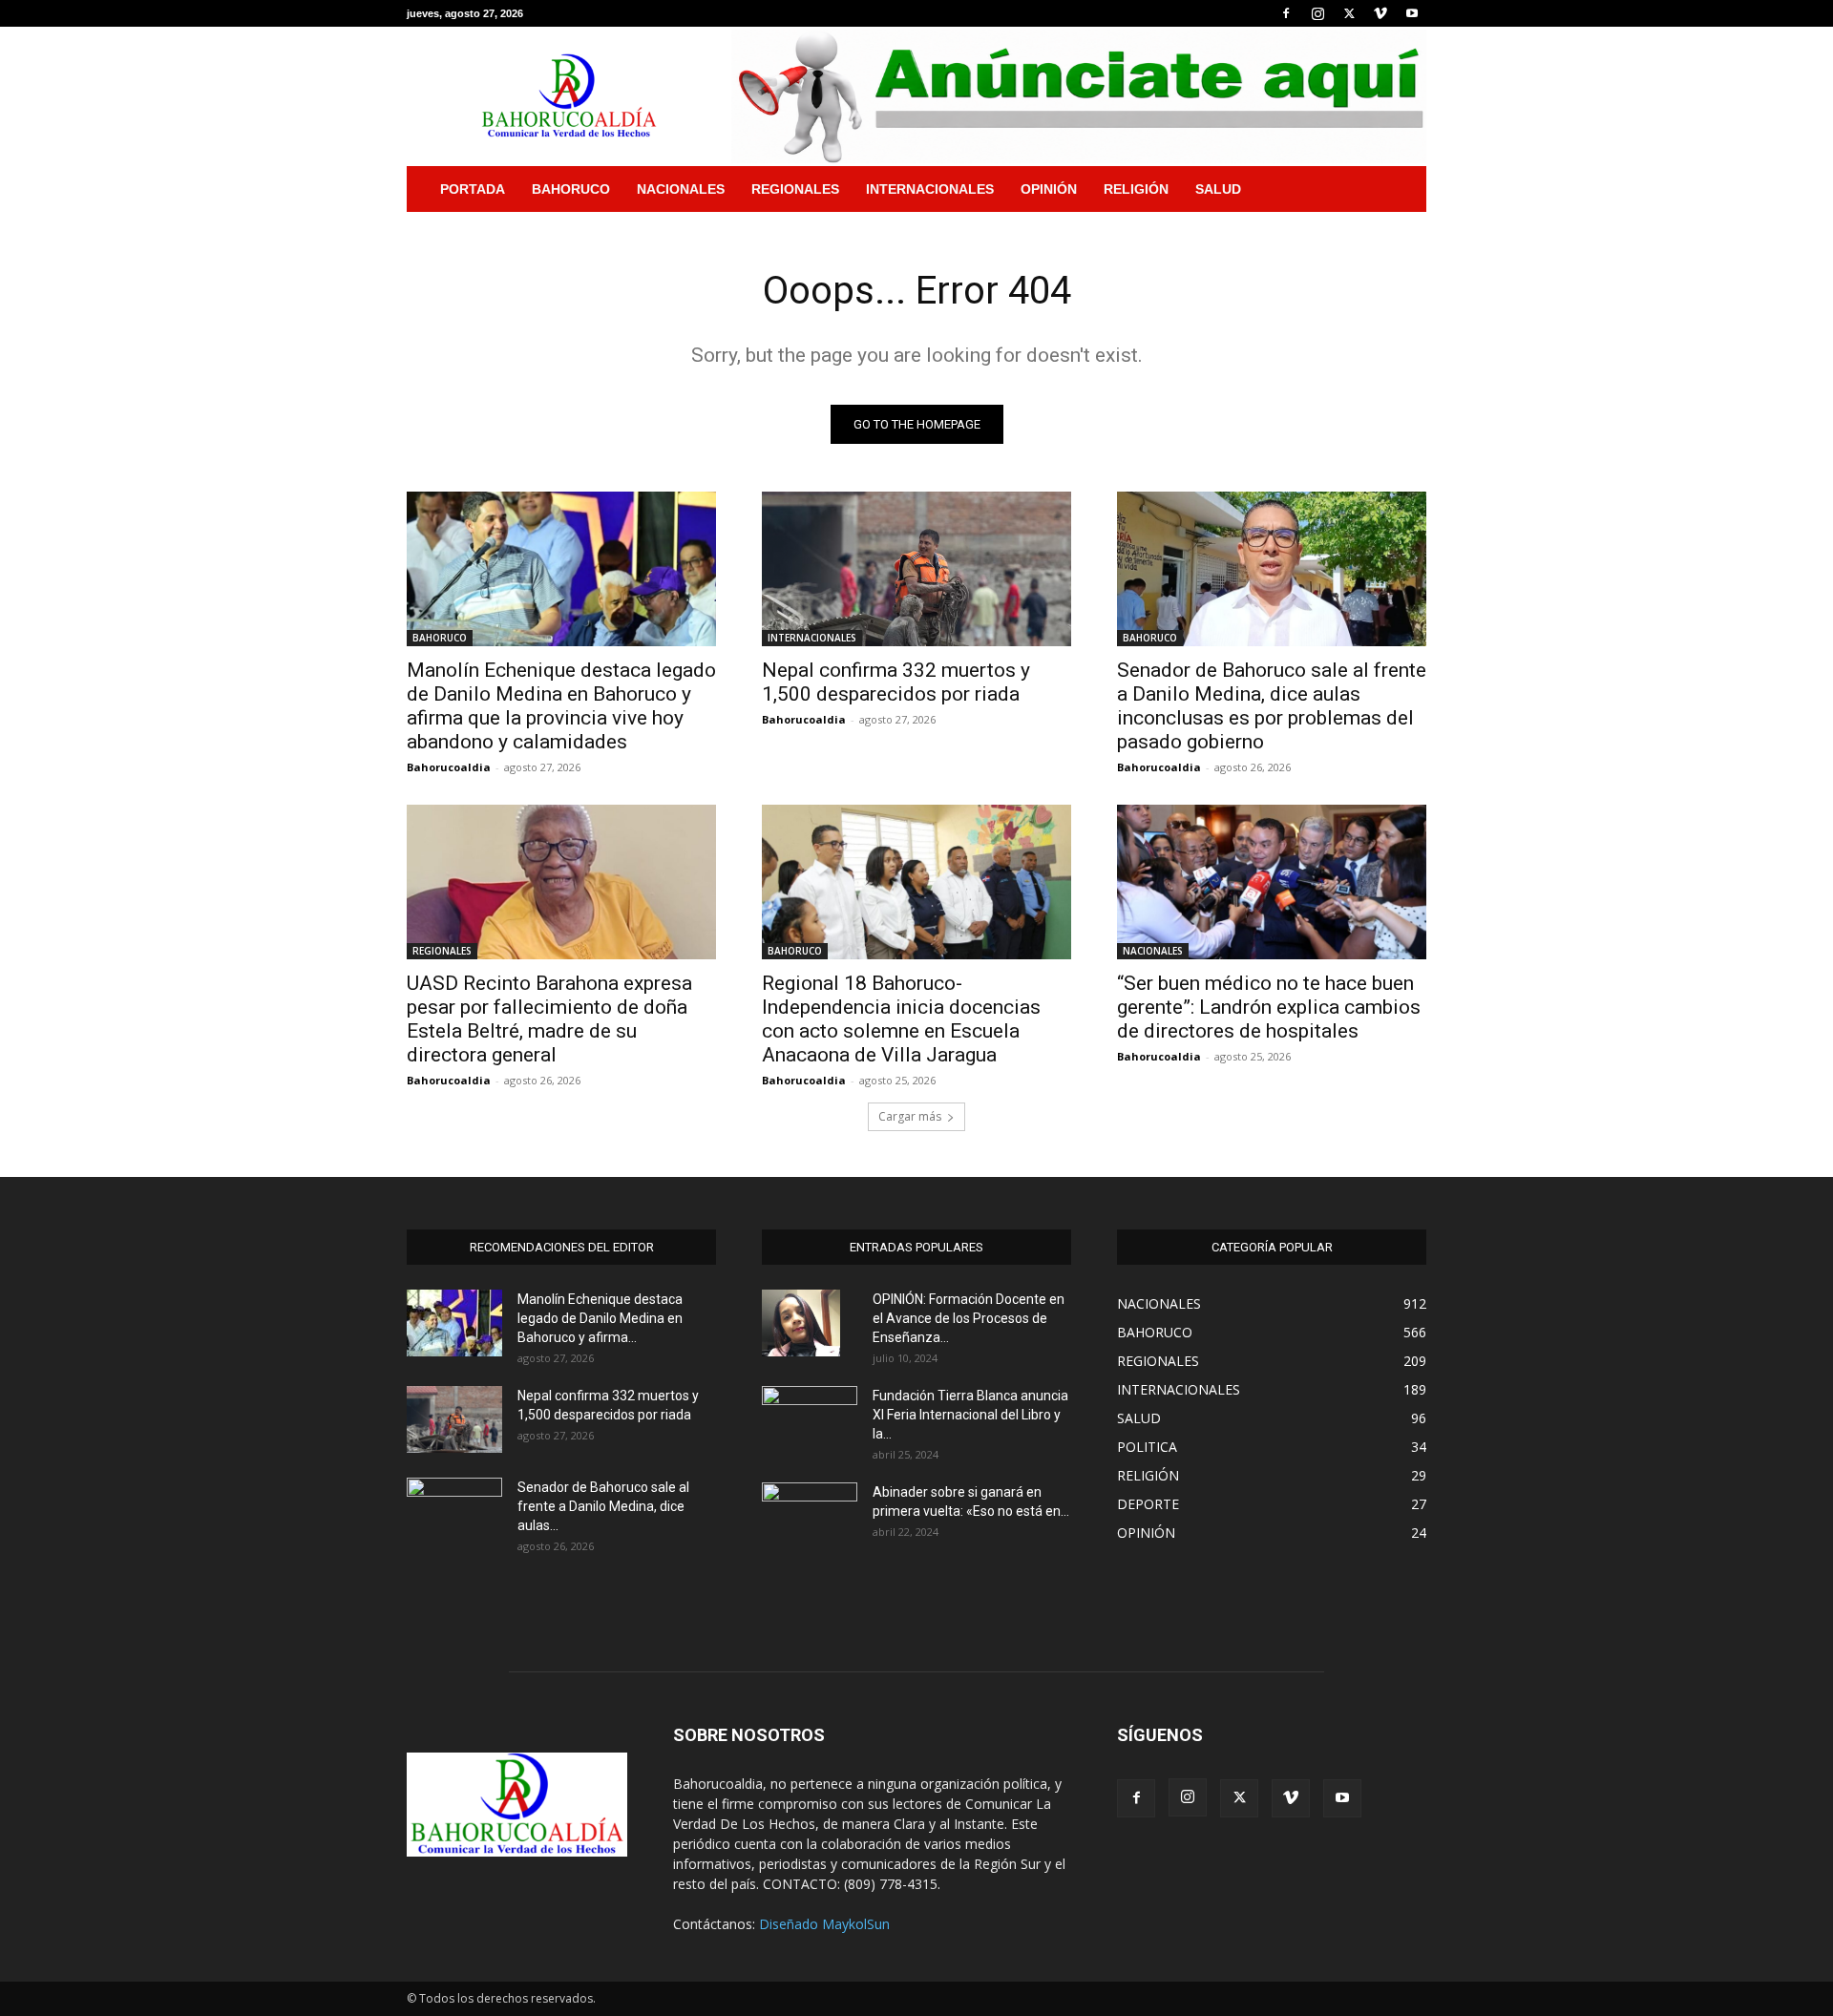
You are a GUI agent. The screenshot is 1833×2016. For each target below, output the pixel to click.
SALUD (1218, 189)
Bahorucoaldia (449, 767)
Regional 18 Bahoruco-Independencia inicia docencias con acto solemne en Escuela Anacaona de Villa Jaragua (901, 1019)
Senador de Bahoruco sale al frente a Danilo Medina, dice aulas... (603, 1506)
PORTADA (473, 189)
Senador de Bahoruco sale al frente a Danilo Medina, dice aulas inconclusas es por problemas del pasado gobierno (1272, 706)
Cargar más (910, 1116)
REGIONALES (795, 189)
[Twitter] (1349, 13)
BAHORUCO (571, 189)
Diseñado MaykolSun (824, 1924)
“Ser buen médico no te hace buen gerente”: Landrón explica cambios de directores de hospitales (1269, 1007)
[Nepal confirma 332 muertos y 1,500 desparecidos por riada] (916, 569)
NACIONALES (681, 189)
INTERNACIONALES (930, 189)
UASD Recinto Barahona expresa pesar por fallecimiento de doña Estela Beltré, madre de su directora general (549, 1019)
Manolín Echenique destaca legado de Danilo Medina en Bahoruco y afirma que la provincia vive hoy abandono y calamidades (561, 706)
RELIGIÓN (1136, 189)
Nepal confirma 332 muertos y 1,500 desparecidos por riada (896, 682)
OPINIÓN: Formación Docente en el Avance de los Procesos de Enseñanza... (969, 1318)
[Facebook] (1286, 13)
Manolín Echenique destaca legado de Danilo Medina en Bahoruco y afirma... (600, 1318)
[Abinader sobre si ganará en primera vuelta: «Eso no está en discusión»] (810, 1513)
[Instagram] (1317, 13)
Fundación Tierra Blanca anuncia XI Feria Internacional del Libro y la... (970, 1415)
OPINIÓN (1049, 189)
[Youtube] (1412, 13)
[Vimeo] (1380, 13)
